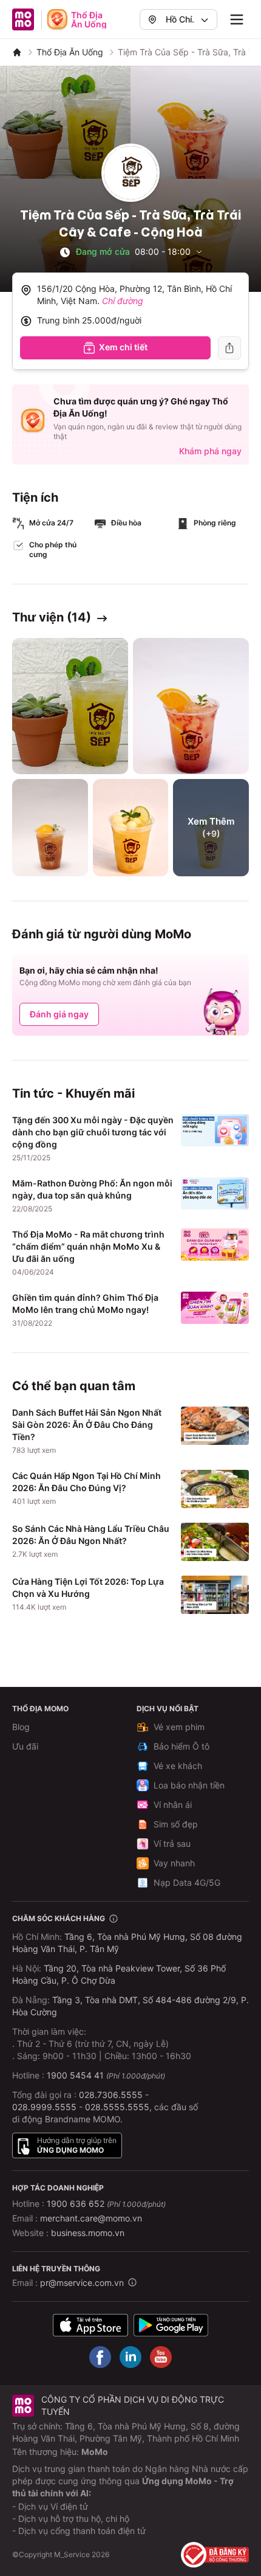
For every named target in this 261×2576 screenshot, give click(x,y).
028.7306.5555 (111, 2095)
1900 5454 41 (75, 2075)
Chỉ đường (123, 301)
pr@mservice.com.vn (82, 2283)
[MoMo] (17, 52)
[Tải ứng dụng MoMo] (90, 2325)
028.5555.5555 (117, 2107)
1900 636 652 (106, 2204)
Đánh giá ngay (59, 1014)
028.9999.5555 (44, 2107)
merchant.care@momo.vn (91, 2218)
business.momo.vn (88, 2233)
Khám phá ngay (210, 451)
